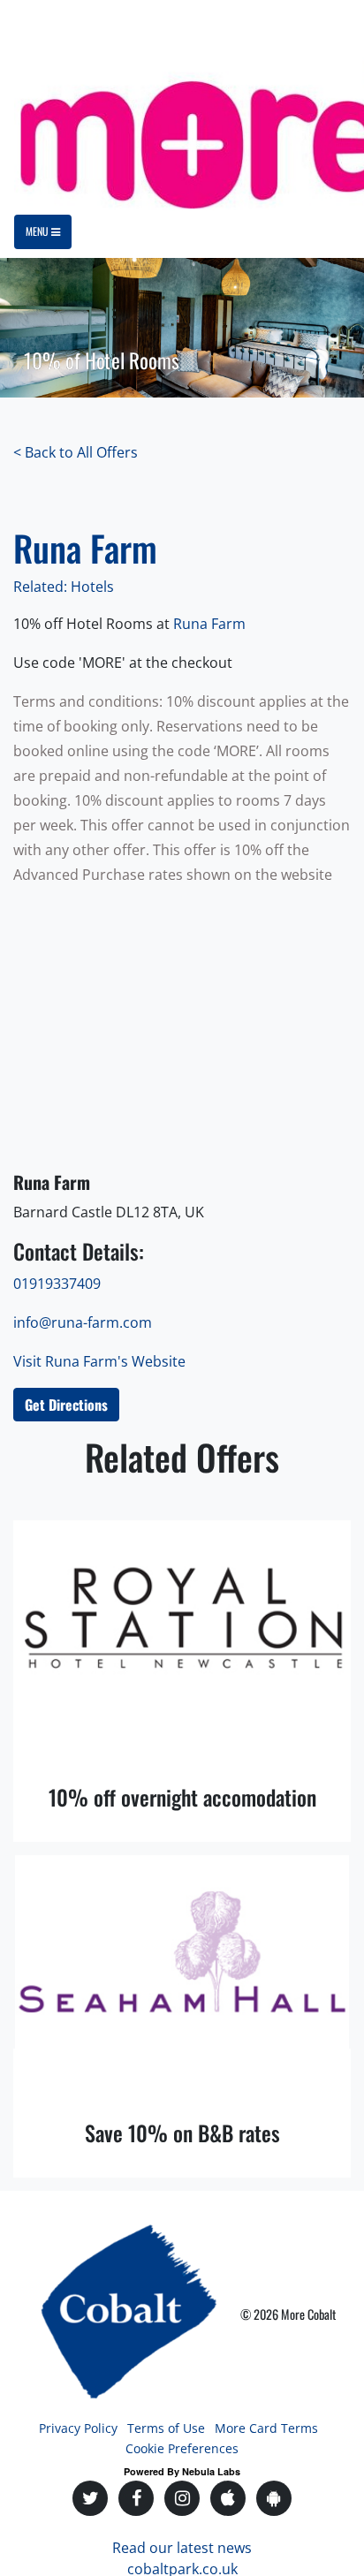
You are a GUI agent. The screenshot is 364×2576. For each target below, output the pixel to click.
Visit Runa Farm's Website (99, 1361)
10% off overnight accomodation (182, 1797)
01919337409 (57, 1284)
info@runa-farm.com (83, 1322)
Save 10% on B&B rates (182, 2133)
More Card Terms (266, 2428)
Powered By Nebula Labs (182, 2471)
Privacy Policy (78, 2428)
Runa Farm (211, 624)
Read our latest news (182, 2548)
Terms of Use (166, 2428)
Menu (38, 231)
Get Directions (66, 1405)
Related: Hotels (64, 587)
